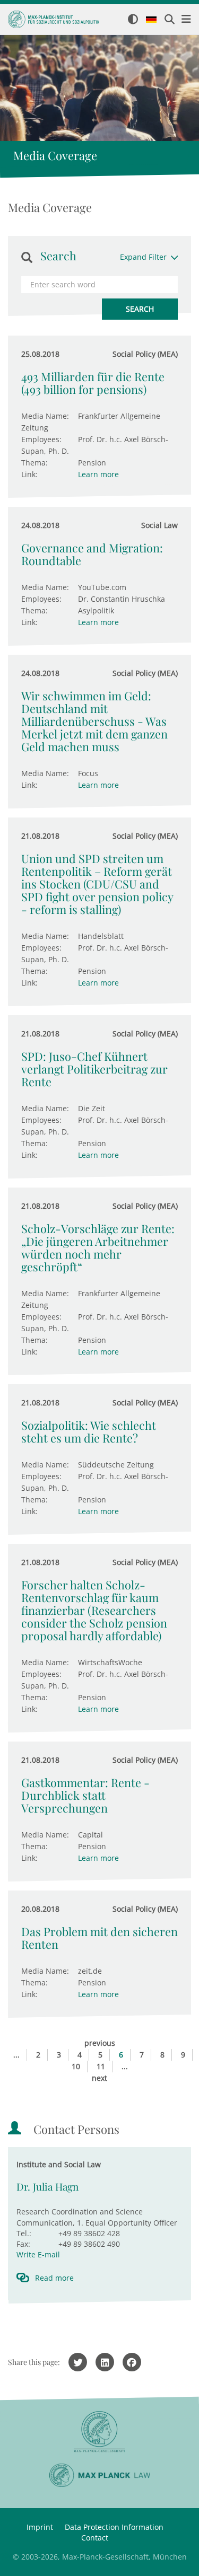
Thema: (34, 463)
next (99, 2078)
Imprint (40, 2527)
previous (100, 2043)
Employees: (41, 439)
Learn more (98, 474)
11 (101, 2066)
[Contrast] (133, 20)
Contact (95, 2538)
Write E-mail (38, 2254)
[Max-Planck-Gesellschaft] (99, 2432)
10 (76, 2066)
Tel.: (24, 2233)
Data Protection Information (114, 2527)
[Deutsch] (151, 20)
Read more (54, 2278)
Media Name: (45, 416)
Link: (29, 474)
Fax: (23, 2244)
